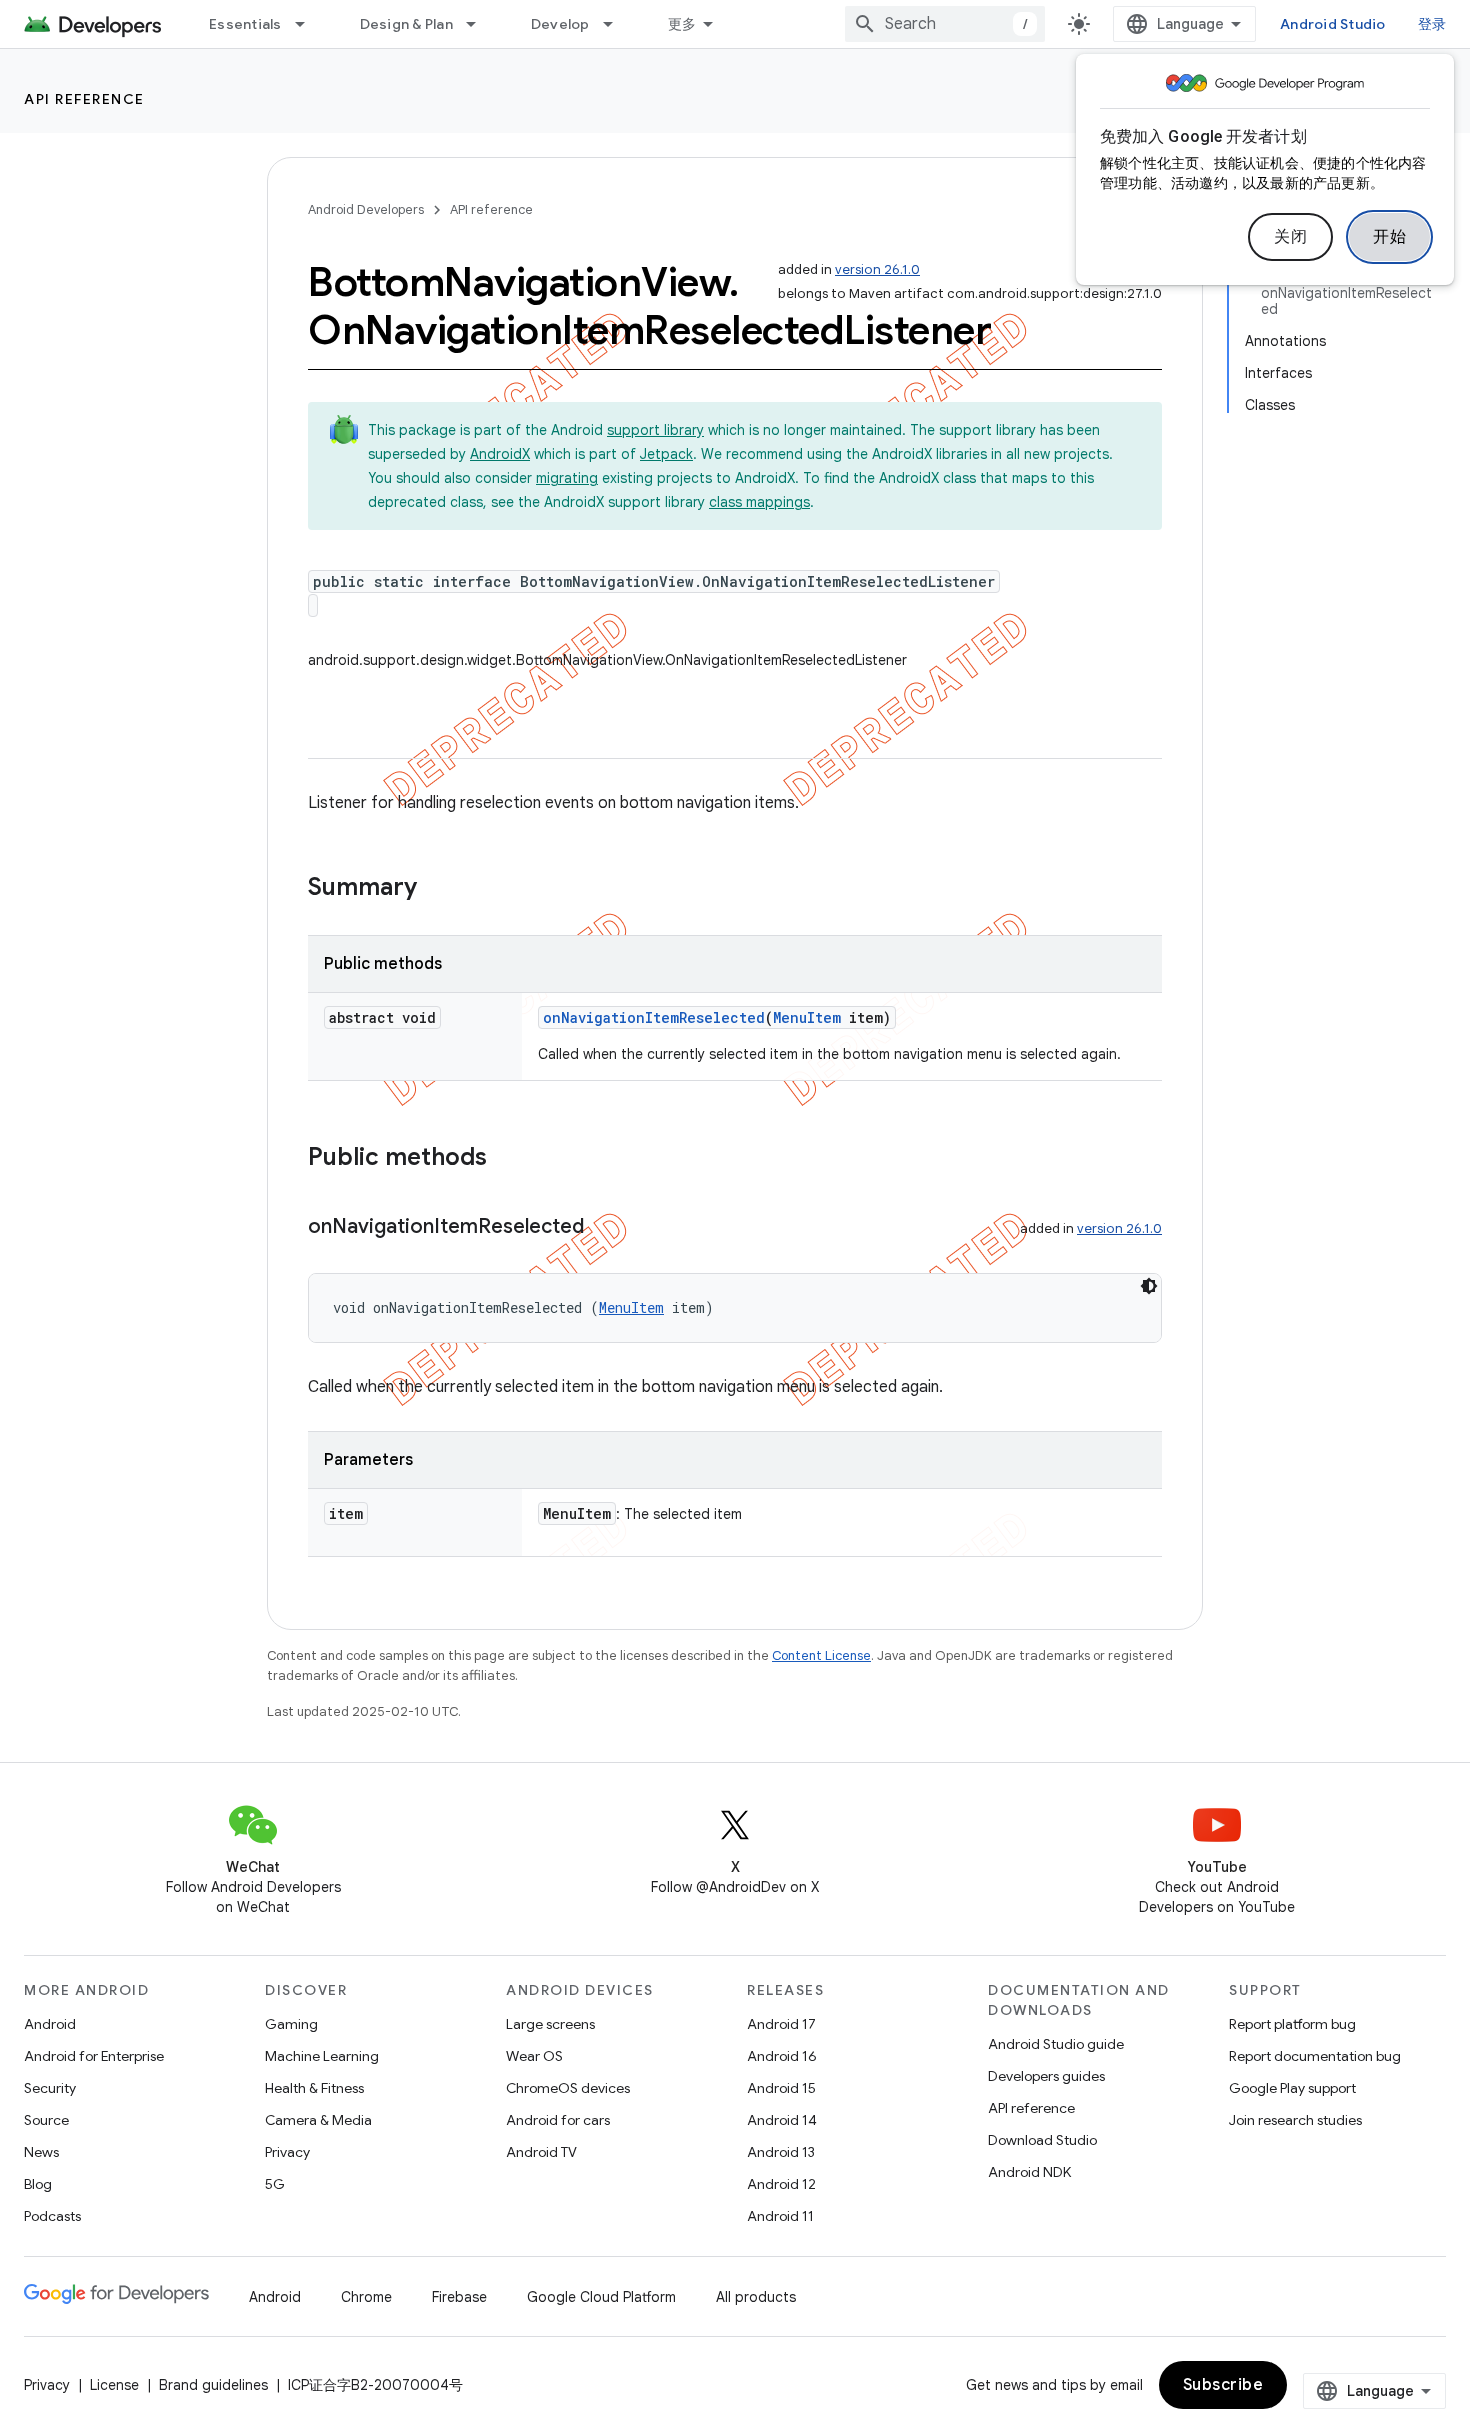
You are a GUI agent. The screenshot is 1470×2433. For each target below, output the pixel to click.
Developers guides (1046, 2076)
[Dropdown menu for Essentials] (309, 24)
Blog (38, 2184)
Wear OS (534, 2056)
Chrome (366, 2297)
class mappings (759, 502)
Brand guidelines (213, 2385)
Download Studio (1042, 2140)
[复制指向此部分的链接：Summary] (437, 889)
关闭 (1290, 237)
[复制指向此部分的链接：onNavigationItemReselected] (604, 1228)
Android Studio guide (1056, 2044)
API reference (84, 99)
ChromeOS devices (568, 2088)
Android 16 (782, 2056)
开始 (1389, 237)
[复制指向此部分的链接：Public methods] (507, 1159)
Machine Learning (322, 2056)
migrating (567, 478)
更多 (682, 24)
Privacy (287, 2152)
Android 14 (782, 2120)
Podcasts (52, 2216)
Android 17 (781, 2024)
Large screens (550, 2024)
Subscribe (1223, 2385)
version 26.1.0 (877, 269)
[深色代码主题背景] (1149, 1286)
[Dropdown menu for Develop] (617, 24)
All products (756, 2297)
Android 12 (781, 2184)
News (41, 2152)
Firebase (459, 2297)
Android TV (541, 2152)
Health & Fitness (314, 2088)
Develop (560, 24)
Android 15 (781, 2088)
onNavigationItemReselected (654, 1017)
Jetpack (666, 454)
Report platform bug (1292, 2024)
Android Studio (1333, 24)
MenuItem (807, 1017)
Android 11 (780, 2216)
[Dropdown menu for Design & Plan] (480, 24)
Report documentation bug (1315, 2056)
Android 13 (781, 2152)
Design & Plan (406, 24)
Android (50, 2024)
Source (46, 2120)
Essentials (245, 24)
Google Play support (1292, 2088)
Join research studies (1295, 2120)
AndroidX (500, 454)
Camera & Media (318, 2120)
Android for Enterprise (94, 2056)
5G (275, 2184)
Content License (821, 1655)
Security (50, 2088)
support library (655, 430)
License (114, 2385)
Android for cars (558, 2120)
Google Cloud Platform (601, 2297)
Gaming (291, 2024)
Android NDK (1029, 2172)
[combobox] (945, 24)
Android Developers (366, 209)
